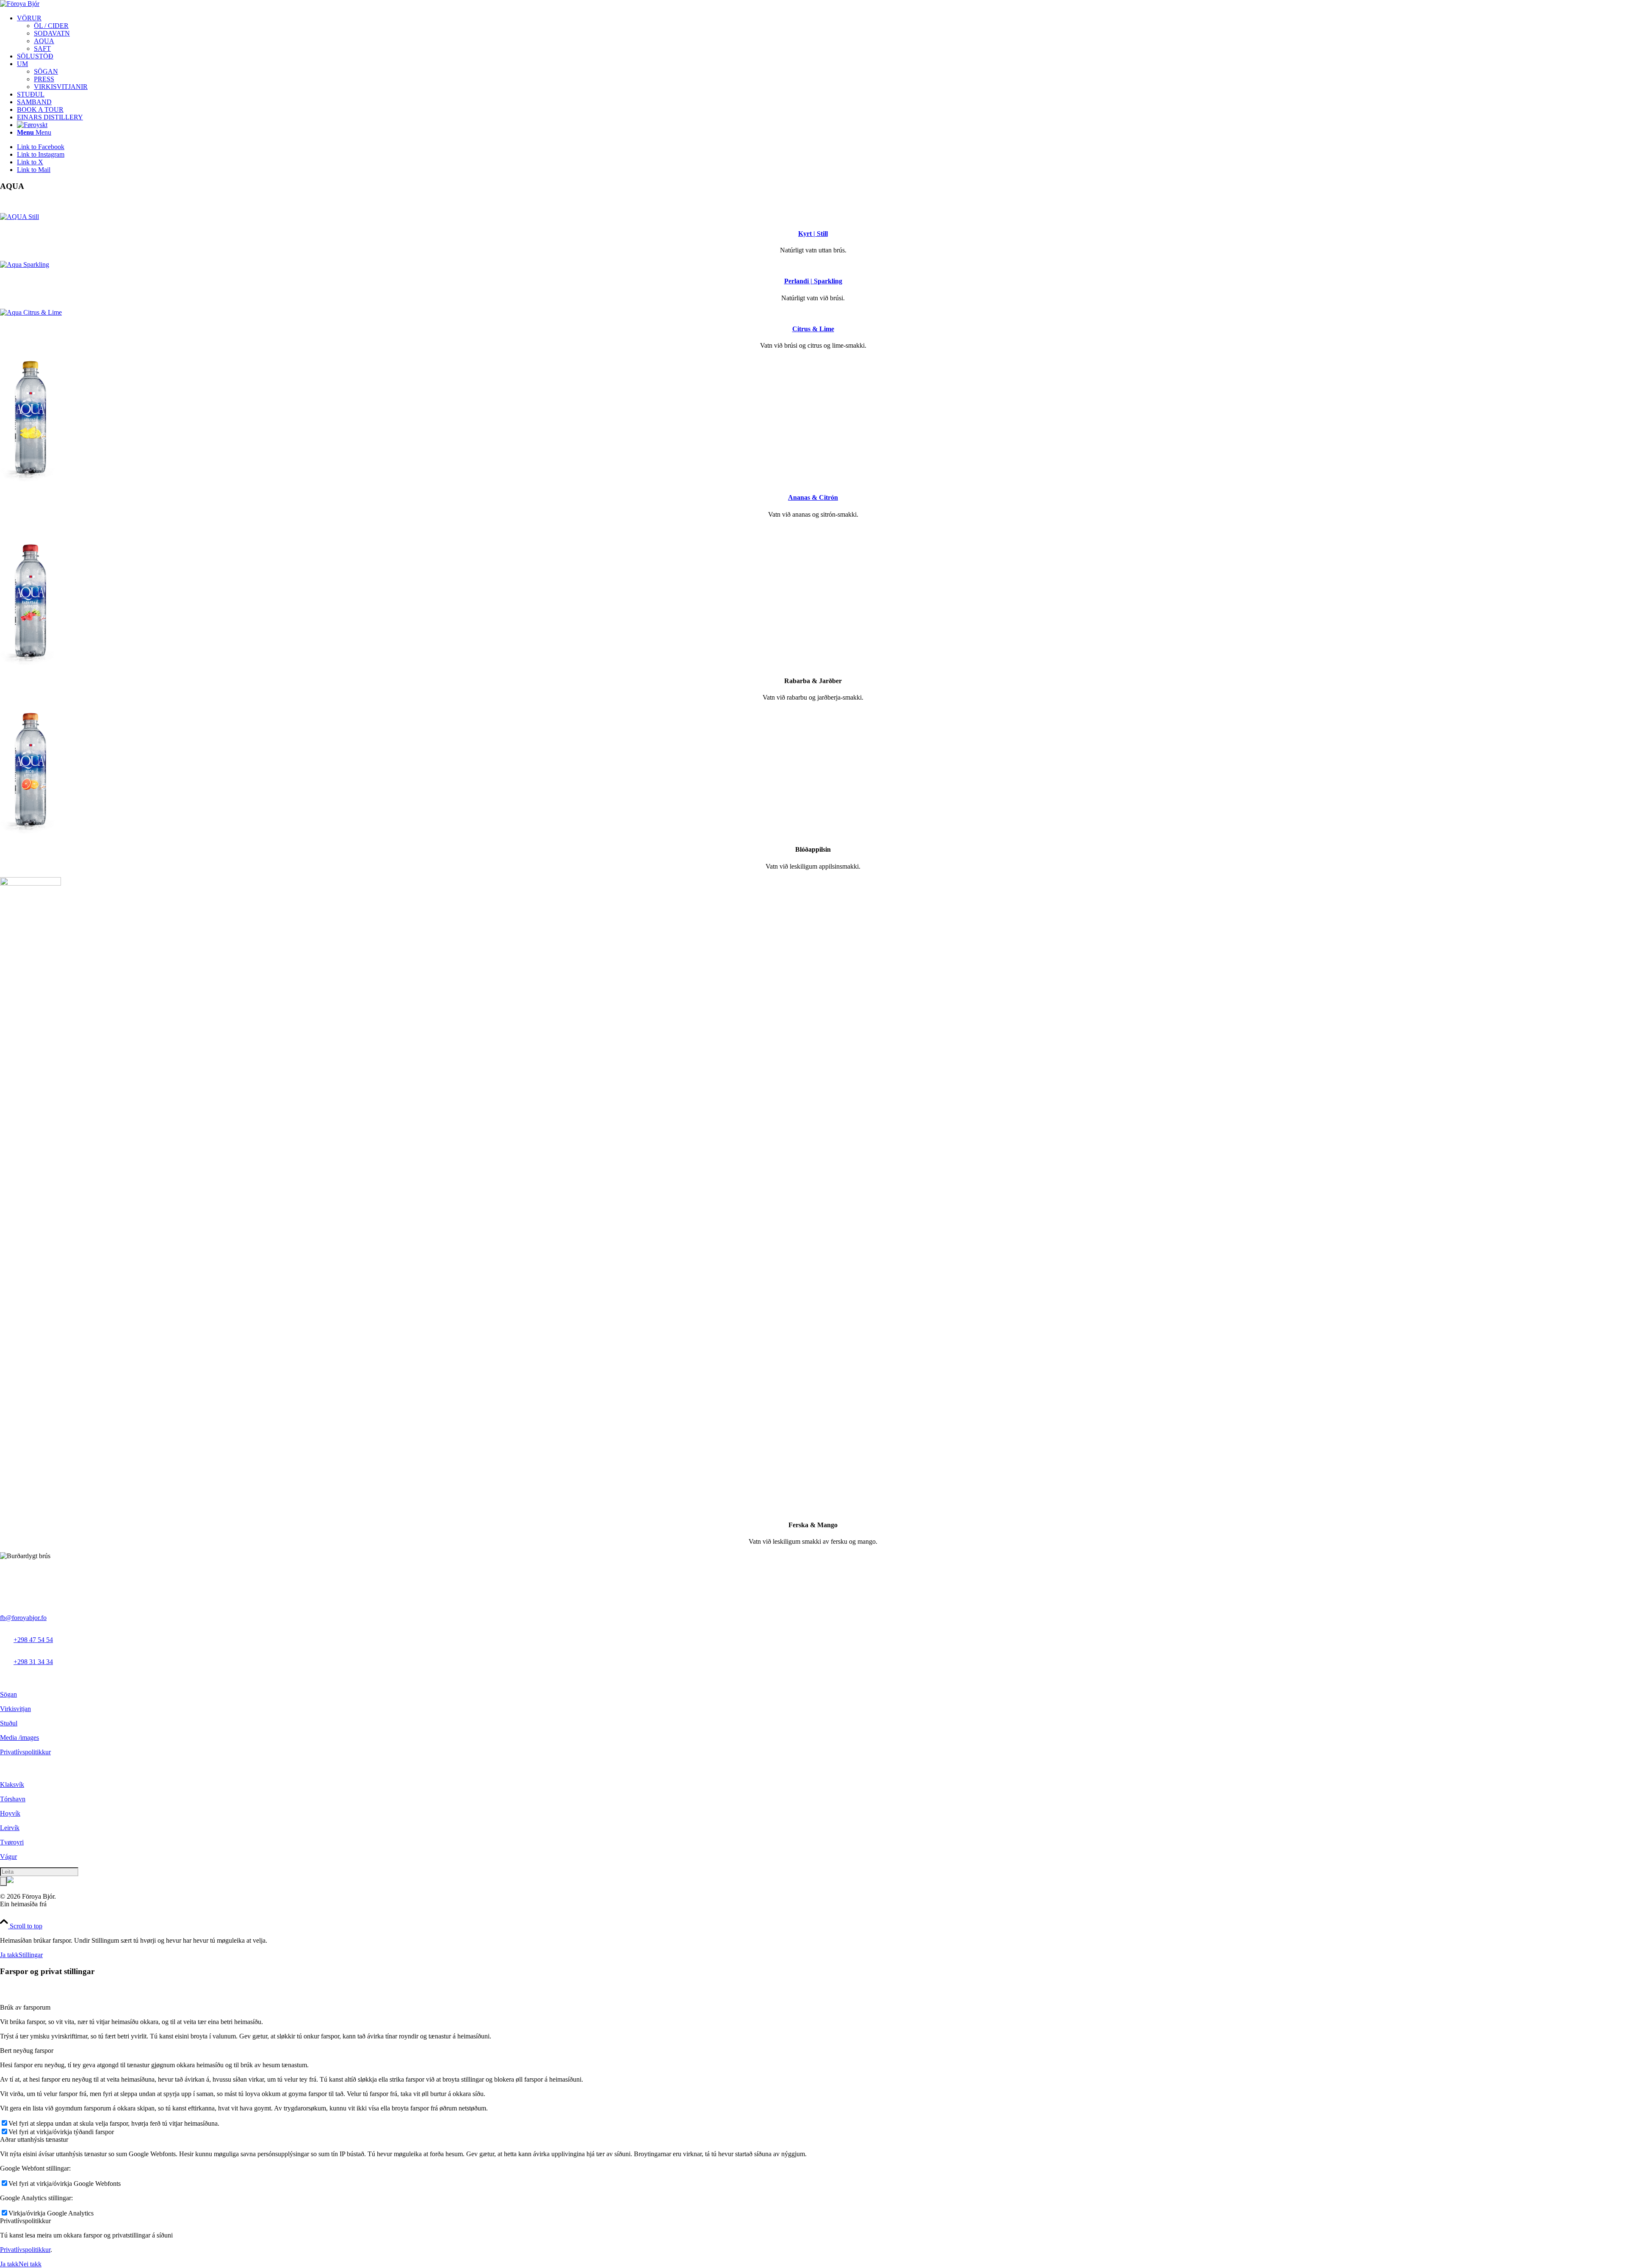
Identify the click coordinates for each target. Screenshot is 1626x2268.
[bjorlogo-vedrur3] (20, 4)
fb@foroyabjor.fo (23, 1618)
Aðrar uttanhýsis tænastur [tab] (34, 2139)
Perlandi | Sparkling (813, 281)
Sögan (8, 1694)
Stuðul (9, 1723)
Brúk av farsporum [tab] (25, 2007)
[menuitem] (821, 33)
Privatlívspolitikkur (25, 1752)
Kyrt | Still (813, 234)
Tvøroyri (12, 1842)
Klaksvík (12, 1785)
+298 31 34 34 (33, 1662)
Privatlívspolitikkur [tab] (25, 2221)
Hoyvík (10, 1813)
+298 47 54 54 (33, 1640)
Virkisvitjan (15, 1709)
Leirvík (10, 1828)
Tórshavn (13, 1799)
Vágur (8, 1857)
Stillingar (31, 1955)
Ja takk (9, 1955)
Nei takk (30, 2264)
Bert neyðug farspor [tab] (27, 2051)
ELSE (57, 1904)
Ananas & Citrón (813, 497)
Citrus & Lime (813, 329)
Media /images (19, 1738)
